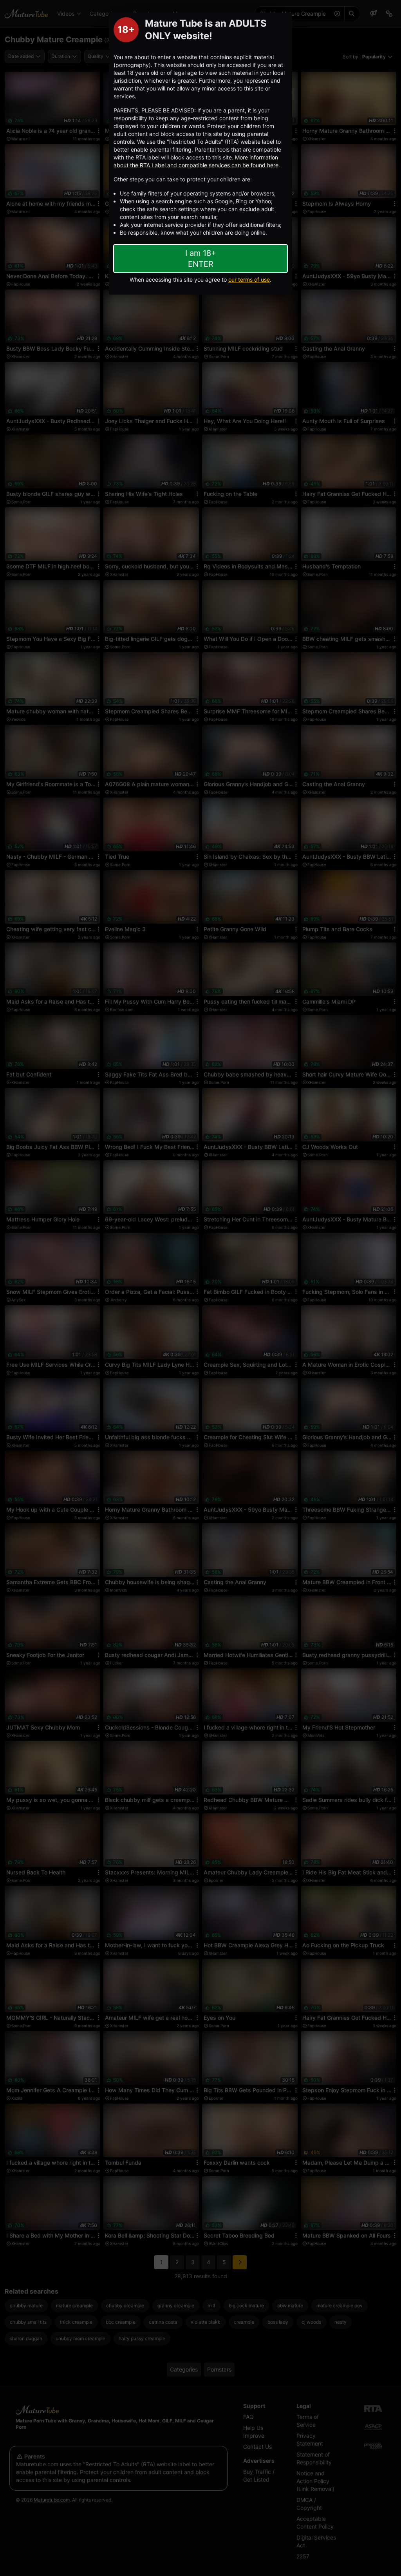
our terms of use (249, 279)
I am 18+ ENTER (201, 259)
